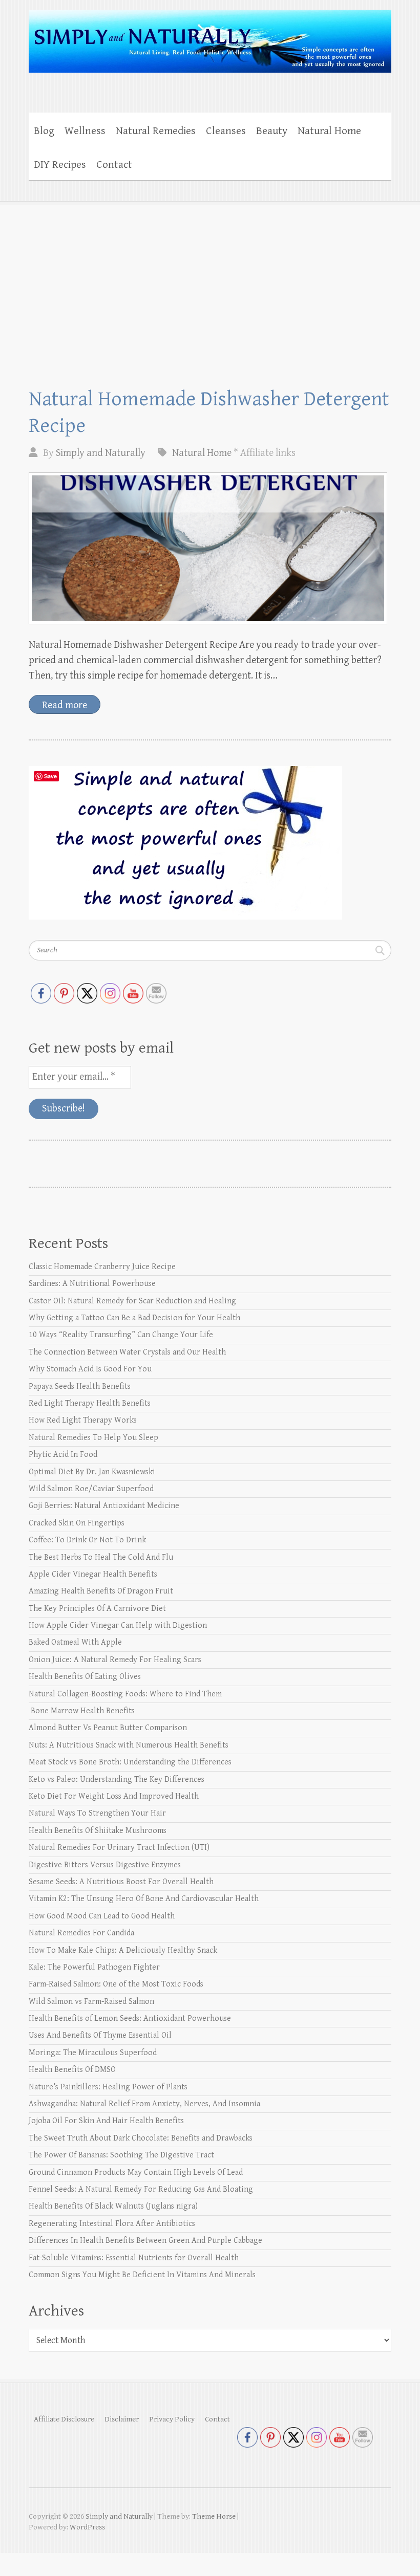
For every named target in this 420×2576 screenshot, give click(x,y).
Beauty (272, 131)
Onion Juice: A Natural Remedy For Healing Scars (115, 1660)
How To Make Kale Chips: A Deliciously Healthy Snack (123, 1950)
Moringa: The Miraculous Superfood (93, 2053)
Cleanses (226, 131)
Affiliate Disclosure (64, 2419)
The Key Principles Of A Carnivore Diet (97, 1609)
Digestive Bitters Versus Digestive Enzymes (105, 1865)
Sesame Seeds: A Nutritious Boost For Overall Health (121, 1882)
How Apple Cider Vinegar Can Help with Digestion (118, 1625)
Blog (44, 131)
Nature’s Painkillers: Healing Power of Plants (108, 2087)
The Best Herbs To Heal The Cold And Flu (101, 1557)
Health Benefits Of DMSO (72, 2070)
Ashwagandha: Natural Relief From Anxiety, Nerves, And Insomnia (144, 2104)
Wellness (85, 131)
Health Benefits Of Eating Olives (85, 1677)
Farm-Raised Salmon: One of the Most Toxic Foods (116, 1984)
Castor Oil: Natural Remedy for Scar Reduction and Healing (132, 1301)
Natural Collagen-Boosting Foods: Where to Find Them (125, 1694)
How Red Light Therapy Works (83, 1420)
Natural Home (329, 131)
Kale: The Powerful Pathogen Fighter (94, 1967)
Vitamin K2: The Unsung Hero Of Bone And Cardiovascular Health (144, 1899)
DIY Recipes (60, 165)
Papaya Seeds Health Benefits (80, 1387)
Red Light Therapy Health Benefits (90, 1403)
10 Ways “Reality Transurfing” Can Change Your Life (121, 1335)
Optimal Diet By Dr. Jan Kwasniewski (92, 1472)
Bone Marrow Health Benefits (82, 1711)
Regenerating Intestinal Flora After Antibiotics (112, 2224)
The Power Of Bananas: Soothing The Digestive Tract (121, 2155)
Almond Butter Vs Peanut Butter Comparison (108, 1728)
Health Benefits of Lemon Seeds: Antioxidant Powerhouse (130, 2018)
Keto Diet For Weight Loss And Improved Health (114, 1796)
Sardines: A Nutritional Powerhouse (92, 1284)
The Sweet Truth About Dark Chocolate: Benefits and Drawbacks (141, 2138)
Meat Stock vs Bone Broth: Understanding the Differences (130, 1762)
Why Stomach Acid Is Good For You (90, 1369)
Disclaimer (122, 2419)
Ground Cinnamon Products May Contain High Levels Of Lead (136, 2173)
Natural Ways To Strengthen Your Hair (97, 1813)
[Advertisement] (210, 278)
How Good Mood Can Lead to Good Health (102, 1916)
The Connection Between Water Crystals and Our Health (127, 1352)
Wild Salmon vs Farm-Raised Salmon (91, 2002)
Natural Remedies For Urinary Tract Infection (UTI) (119, 1848)
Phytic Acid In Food (63, 1455)
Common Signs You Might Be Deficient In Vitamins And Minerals (142, 2275)
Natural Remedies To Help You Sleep (93, 1438)
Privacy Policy (172, 2419)
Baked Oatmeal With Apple (75, 1642)
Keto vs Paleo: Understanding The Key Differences (117, 1780)
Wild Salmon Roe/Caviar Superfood (91, 1489)
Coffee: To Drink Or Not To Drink (87, 1540)
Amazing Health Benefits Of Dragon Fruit (101, 1591)
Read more (65, 705)
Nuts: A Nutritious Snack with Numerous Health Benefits (129, 1745)
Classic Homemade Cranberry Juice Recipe (102, 1267)
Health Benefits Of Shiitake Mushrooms (98, 1831)
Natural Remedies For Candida (81, 1933)
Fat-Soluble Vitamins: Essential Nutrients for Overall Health (134, 2258)
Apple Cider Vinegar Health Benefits (93, 1574)
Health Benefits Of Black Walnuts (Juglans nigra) (113, 2206)
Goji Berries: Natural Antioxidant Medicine (104, 1506)
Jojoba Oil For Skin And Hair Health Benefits (106, 2121)
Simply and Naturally (101, 453)
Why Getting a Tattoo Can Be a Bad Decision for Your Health (134, 1318)
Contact (114, 165)
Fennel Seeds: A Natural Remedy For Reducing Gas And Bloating (141, 2189)
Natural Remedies (156, 131)
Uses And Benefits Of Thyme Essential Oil (100, 2035)
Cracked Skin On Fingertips (77, 1523)
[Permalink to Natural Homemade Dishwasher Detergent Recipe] (208, 548)
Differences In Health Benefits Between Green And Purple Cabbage (145, 2241)
